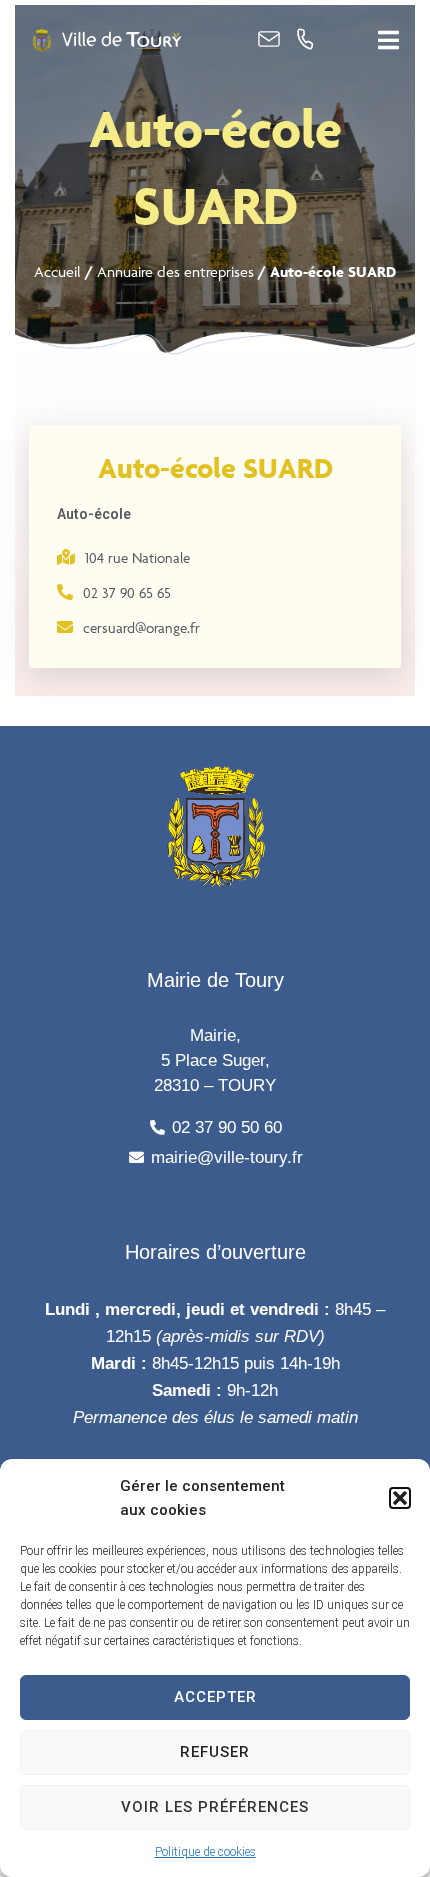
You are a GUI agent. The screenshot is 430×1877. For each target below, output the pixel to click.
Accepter (215, 1697)
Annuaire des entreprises (175, 271)
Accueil (57, 271)
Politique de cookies (205, 1852)
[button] (400, 1498)
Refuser (215, 1752)
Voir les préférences (215, 1807)
